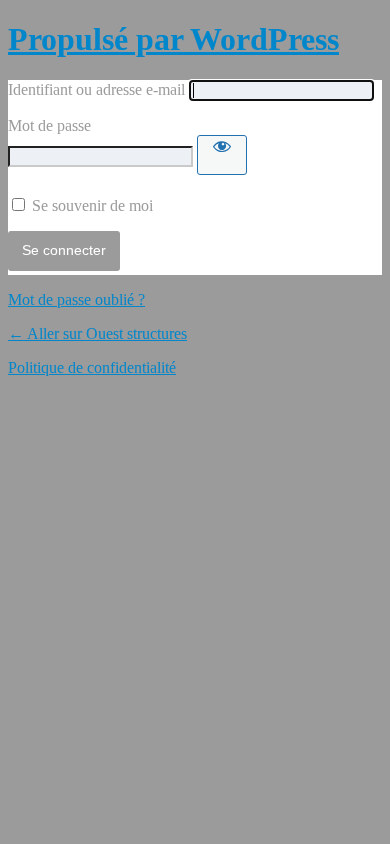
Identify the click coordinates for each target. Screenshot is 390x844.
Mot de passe (49, 125)
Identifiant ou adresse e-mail (96, 89)
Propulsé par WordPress (173, 39)
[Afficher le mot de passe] (222, 155)
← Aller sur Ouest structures (97, 333)
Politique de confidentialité (92, 367)
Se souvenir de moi (92, 205)
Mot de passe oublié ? (76, 299)
